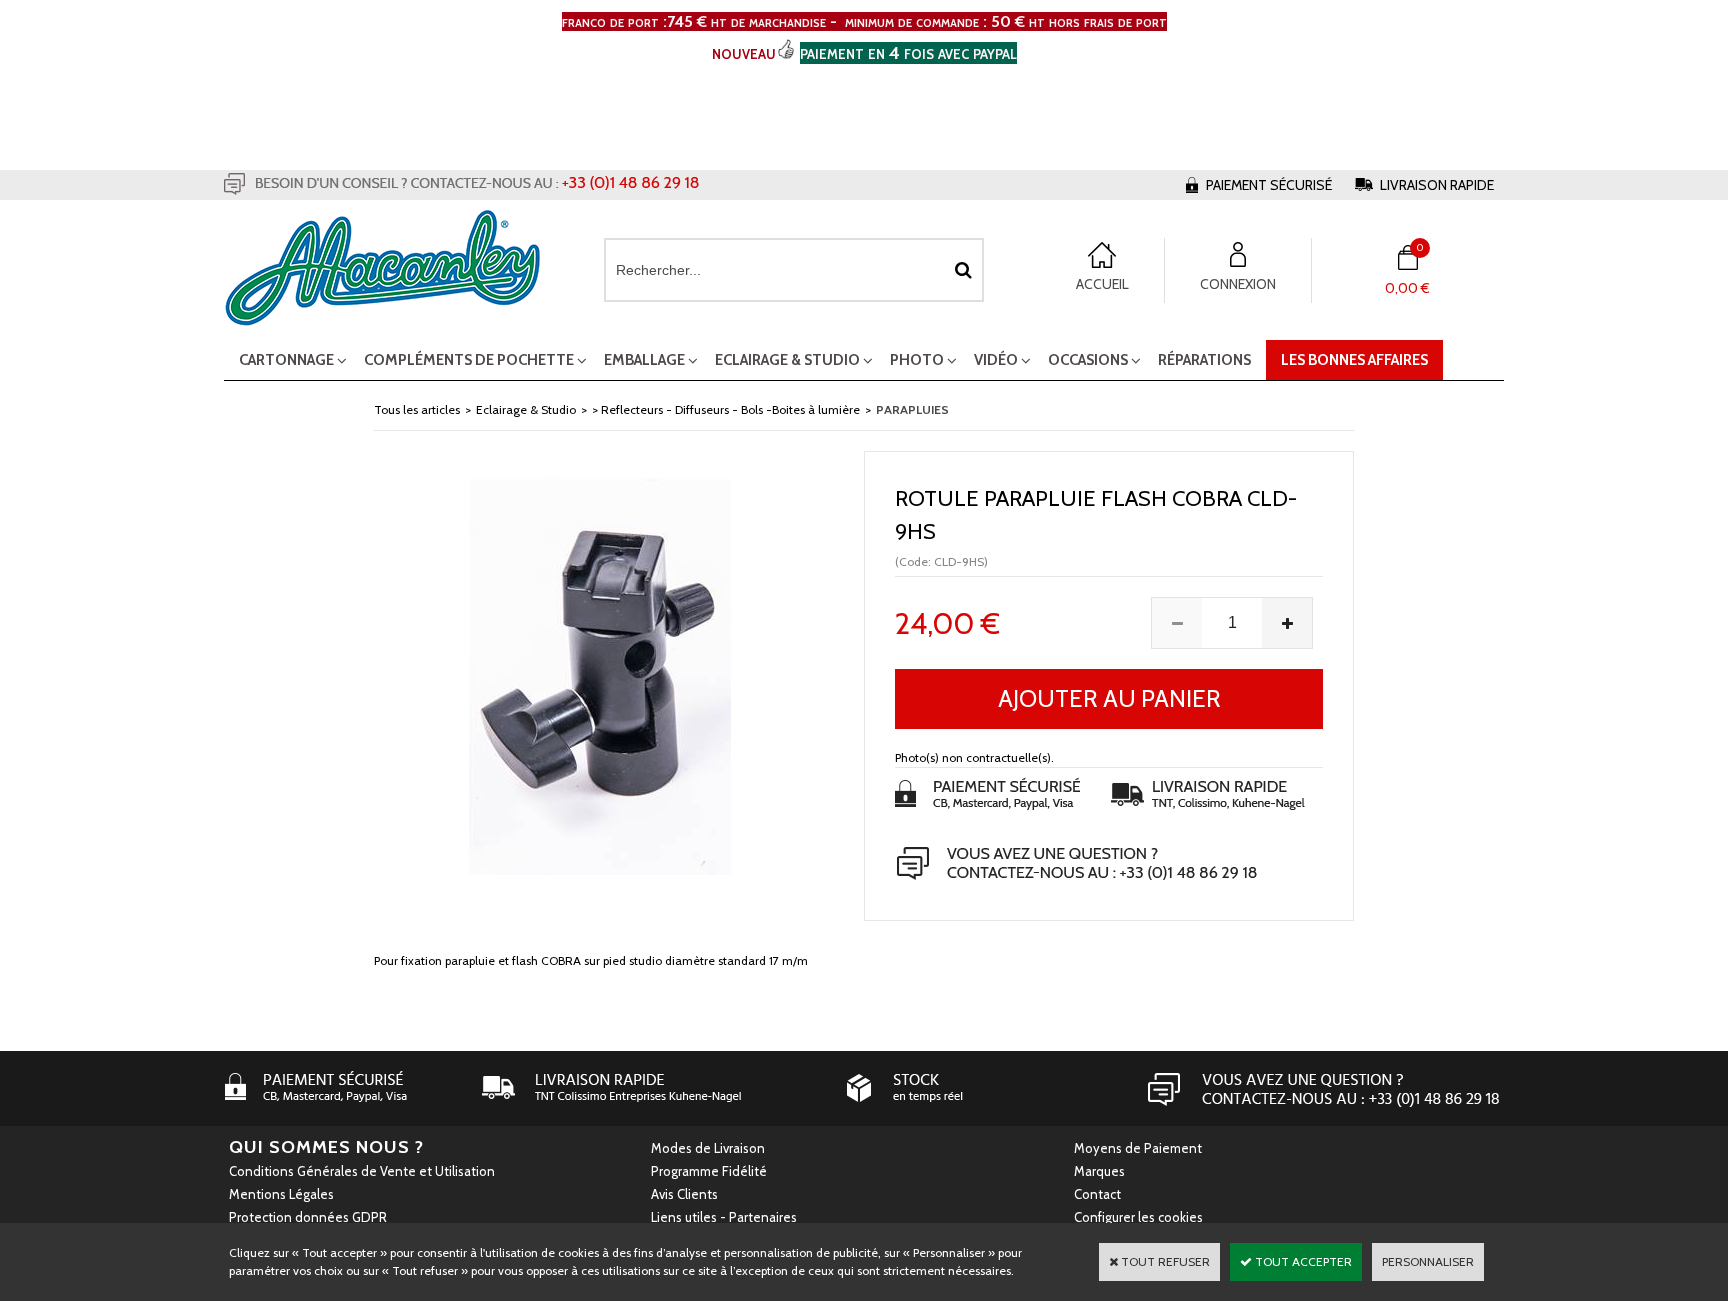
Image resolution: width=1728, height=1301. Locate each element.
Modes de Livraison (708, 1148)
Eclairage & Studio (787, 360)
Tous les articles (417, 409)
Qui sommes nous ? (326, 1147)
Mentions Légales (281, 1194)
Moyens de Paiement (1138, 1148)
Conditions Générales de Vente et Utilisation (362, 1171)
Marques (1099, 1171)
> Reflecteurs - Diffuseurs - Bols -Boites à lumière (726, 409)
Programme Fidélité (709, 1171)
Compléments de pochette (469, 360)
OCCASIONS (1088, 360)
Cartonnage (286, 360)
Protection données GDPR (308, 1217)
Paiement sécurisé (1269, 185)
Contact (1097, 1194)
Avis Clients (684, 1194)
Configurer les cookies (1138, 1217)
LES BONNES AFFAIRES (1354, 360)
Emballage (644, 360)
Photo (917, 360)
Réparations (1204, 360)
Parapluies (912, 409)
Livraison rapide (1437, 185)
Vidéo (996, 360)
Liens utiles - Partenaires (724, 1217)
